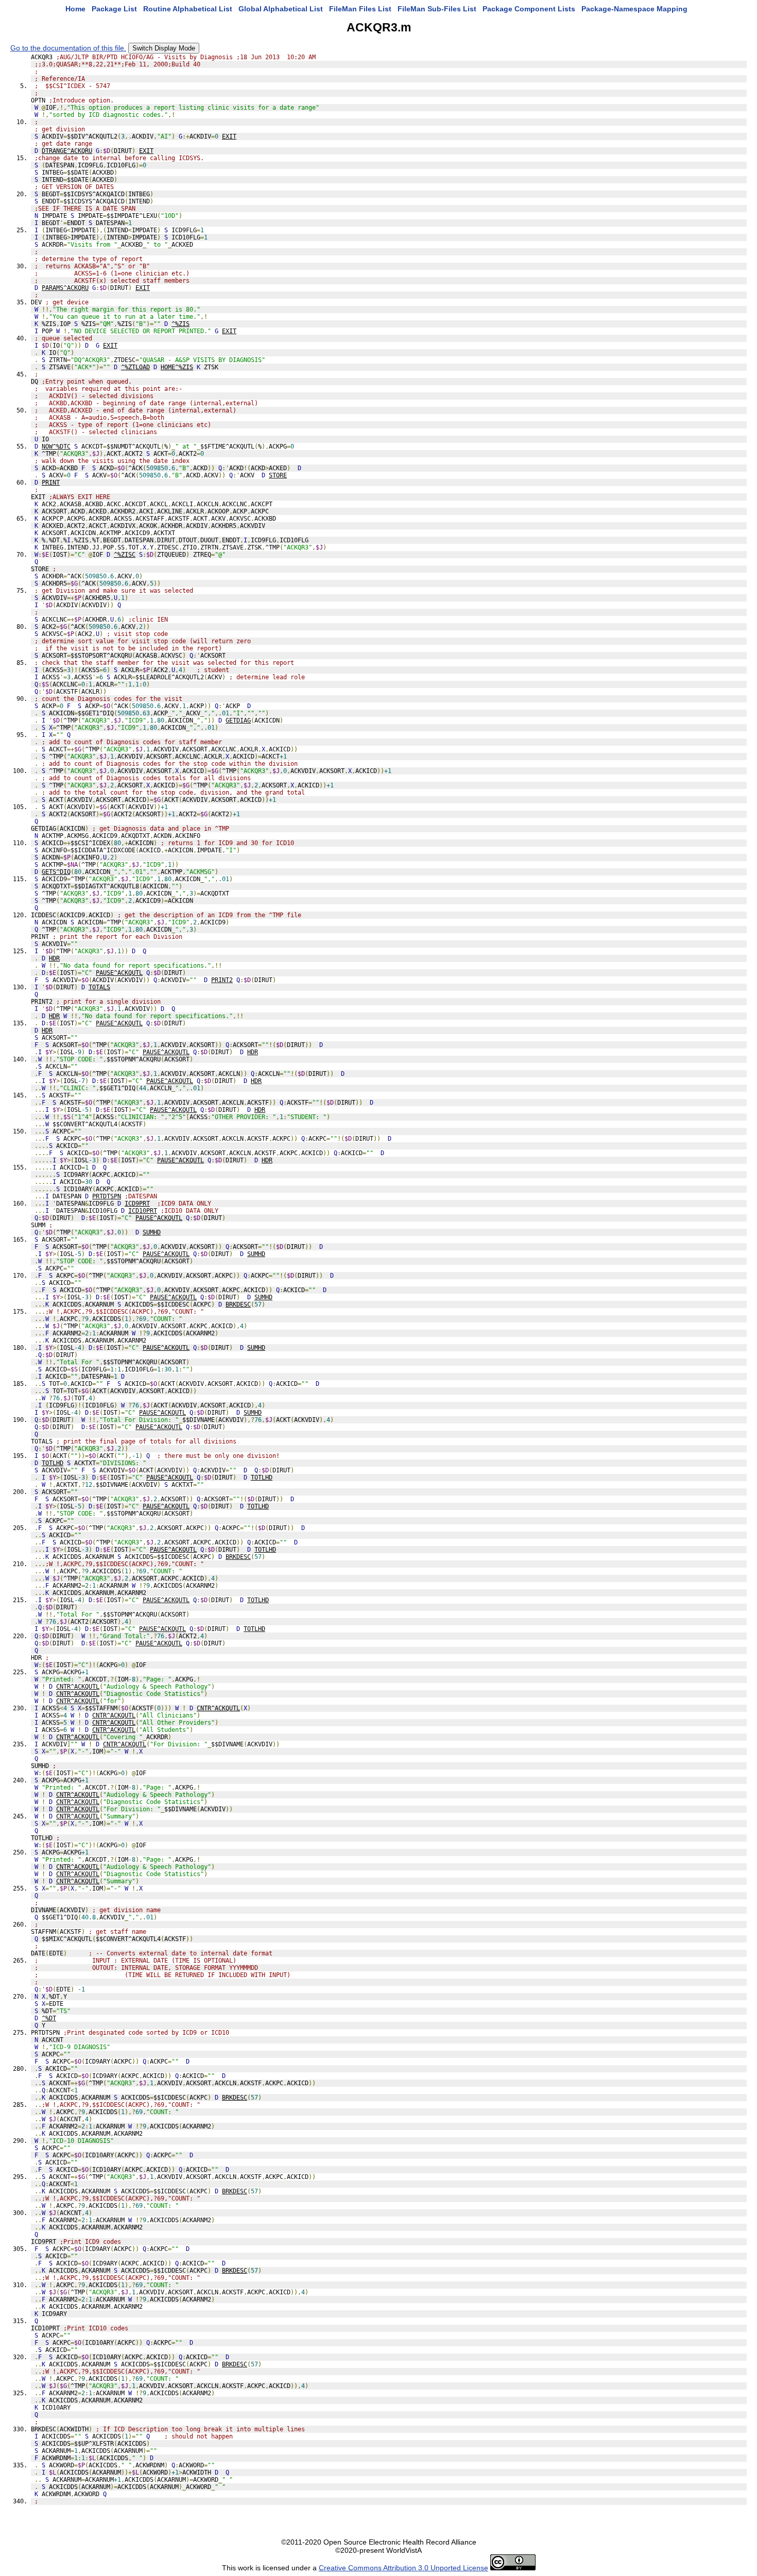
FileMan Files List (360, 9)
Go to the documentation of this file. (68, 48)
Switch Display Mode (164, 48)
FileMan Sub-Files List (437, 9)
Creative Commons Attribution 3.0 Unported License (403, 2568)
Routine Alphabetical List (188, 9)
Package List (114, 9)
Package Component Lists (529, 9)
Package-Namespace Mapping (634, 9)
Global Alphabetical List (281, 9)
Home (75, 9)
